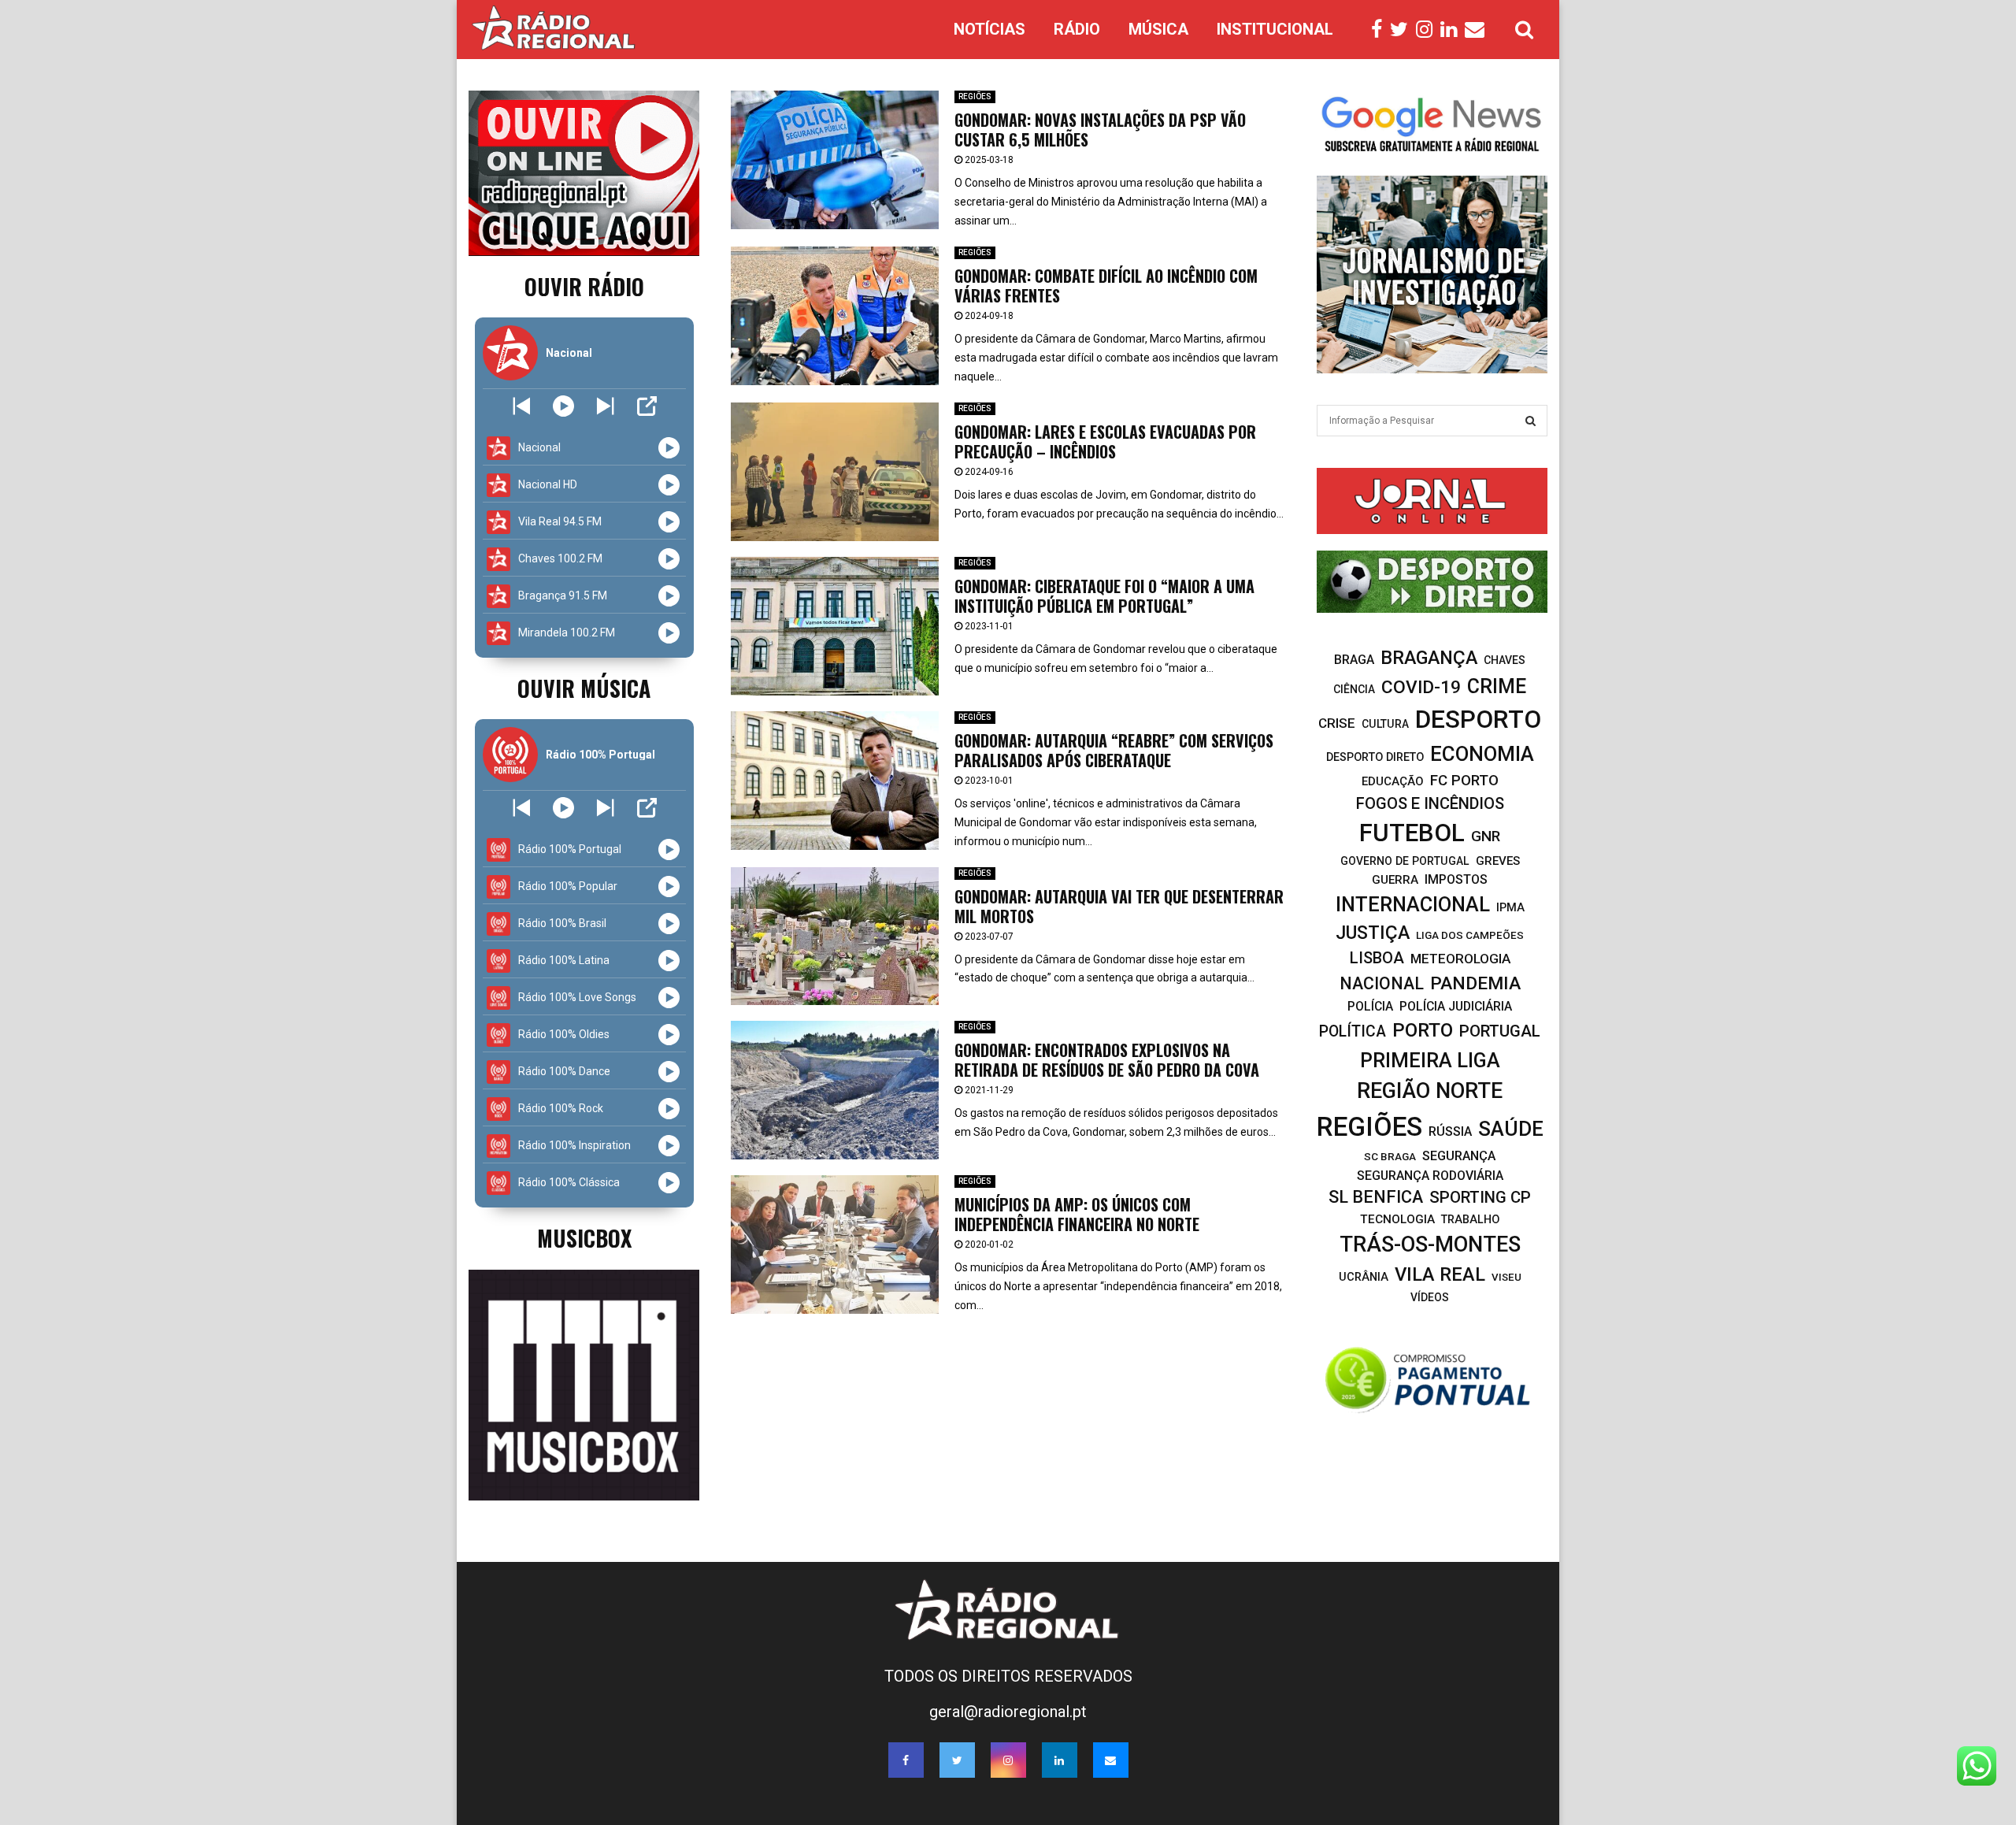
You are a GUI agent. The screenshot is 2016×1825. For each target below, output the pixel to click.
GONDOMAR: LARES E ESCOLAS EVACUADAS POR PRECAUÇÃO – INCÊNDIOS (1105, 441)
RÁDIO (1077, 29)
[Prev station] (605, 406)
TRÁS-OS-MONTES (1430, 1244)
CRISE (1337, 723)
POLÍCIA (1370, 1006)
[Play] (563, 406)
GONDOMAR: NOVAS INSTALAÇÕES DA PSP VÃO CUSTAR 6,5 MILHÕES (1100, 130)
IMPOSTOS (1456, 879)
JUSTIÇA (1373, 933)
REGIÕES (975, 96)
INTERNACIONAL (1413, 904)
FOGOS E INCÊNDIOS (1430, 803)
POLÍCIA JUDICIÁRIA (1456, 1006)
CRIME (1497, 686)
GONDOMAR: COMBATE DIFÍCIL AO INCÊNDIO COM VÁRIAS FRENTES (1106, 286)
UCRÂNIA (1364, 1277)
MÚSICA (1158, 29)
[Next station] (522, 406)
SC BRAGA (1390, 1156)
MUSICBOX (584, 1238)
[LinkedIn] (1453, 30)
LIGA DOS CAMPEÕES (1470, 935)
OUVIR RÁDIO (584, 286)
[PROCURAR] (1531, 421)
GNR (1486, 836)
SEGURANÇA (1459, 1156)
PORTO (1423, 1030)
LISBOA (1377, 958)
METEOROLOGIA (1460, 959)
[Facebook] (1380, 30)
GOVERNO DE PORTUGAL (1405, 861)
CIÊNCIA (1354, 689)
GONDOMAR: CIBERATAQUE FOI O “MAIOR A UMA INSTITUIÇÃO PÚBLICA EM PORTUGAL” (1104, 596)
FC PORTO (1464, 781)
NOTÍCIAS (989, 29)
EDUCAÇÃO (1393, 781)
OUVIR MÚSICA (584, 688)
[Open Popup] (647, 406)
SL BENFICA (1376, 1197)
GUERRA (1395, 880)
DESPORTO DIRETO (1375, 757)
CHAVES (1505, 660)
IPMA (1510, 907)
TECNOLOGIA (1397, 1219)
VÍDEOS (1430, 1297)
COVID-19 (1421, 687)
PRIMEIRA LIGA (1430, 1060)
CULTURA (1385, 724)
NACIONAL (1382, 983)
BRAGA (1354, 660)
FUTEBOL (1412, 833)
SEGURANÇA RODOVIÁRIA (1430, 1176)
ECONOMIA (1482, 754)
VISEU (1506, 1277)
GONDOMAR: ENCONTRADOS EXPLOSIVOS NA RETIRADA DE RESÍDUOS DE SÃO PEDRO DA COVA (1107, 1060)
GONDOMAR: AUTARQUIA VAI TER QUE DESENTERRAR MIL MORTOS (1119, 906)
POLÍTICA (1353, 1031)
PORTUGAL (1500, 1031)
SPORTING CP (1480, 1197)
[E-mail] (1479, 30)
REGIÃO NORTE (1430, 1091)
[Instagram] (1428, 30)
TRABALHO (1470, 1220)
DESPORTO (1478, 720)
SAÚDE (1511, 1129)
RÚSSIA (1450, 1131)
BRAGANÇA (1429, 658)
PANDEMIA (1475, 983)
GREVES (1498, 861)
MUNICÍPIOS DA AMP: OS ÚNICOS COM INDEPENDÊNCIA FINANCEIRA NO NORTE (1077, 1214)
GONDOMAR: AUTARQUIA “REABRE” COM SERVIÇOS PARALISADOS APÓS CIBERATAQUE (1114, 750)
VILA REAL (1440, 1274)
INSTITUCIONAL (1275, 29)
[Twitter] (1403, 30)
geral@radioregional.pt (1008, 1712)
